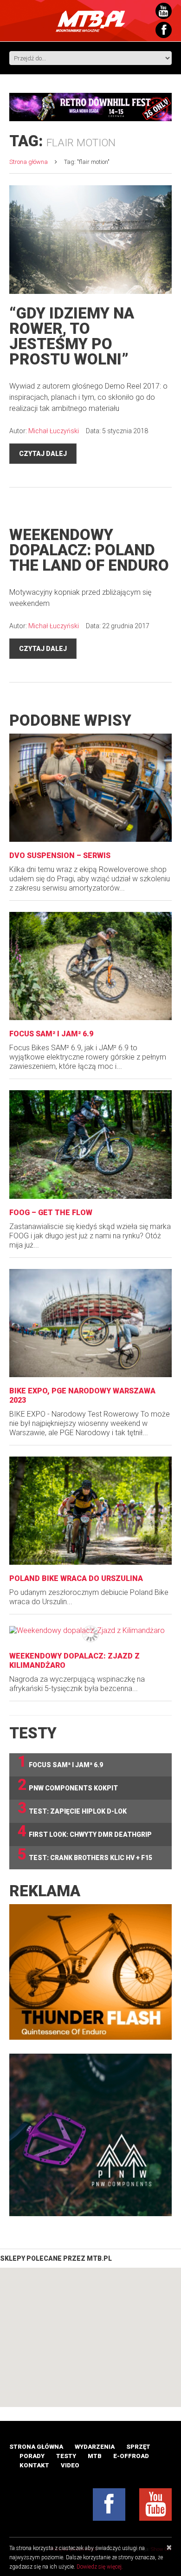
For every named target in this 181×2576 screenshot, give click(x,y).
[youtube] (155, 2504)
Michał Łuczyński (54, 431)
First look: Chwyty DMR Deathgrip (85, 1831)
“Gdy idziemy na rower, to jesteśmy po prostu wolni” (72, 336)
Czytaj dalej (43, 454)
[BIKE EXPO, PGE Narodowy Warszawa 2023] (90, 1323)
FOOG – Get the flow (51, 1213)
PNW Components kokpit (68, 1785)
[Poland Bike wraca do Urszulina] (90, 1511)
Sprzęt (138, 2447)
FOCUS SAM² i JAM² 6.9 (51, 1034)
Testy (66, 2456)
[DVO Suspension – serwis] (90, 788)
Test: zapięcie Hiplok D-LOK (72, 1808)
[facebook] (109, 2504)
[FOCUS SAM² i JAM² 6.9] (90, 966)
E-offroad (131, 2456)
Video (70, 2465)
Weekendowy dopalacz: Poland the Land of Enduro (89, 550)
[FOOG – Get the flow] (90, 1144)
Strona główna (29, 162)
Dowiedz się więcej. (100, 2567)
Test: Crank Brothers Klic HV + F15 (85, 1855)
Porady (32, 2456)
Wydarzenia (95, 2447)
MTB (95, 2456)
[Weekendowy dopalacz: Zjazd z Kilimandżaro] (90, 1630)
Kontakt (34, 2465)
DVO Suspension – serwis (60, 855)
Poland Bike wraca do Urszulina (76, 1578)
